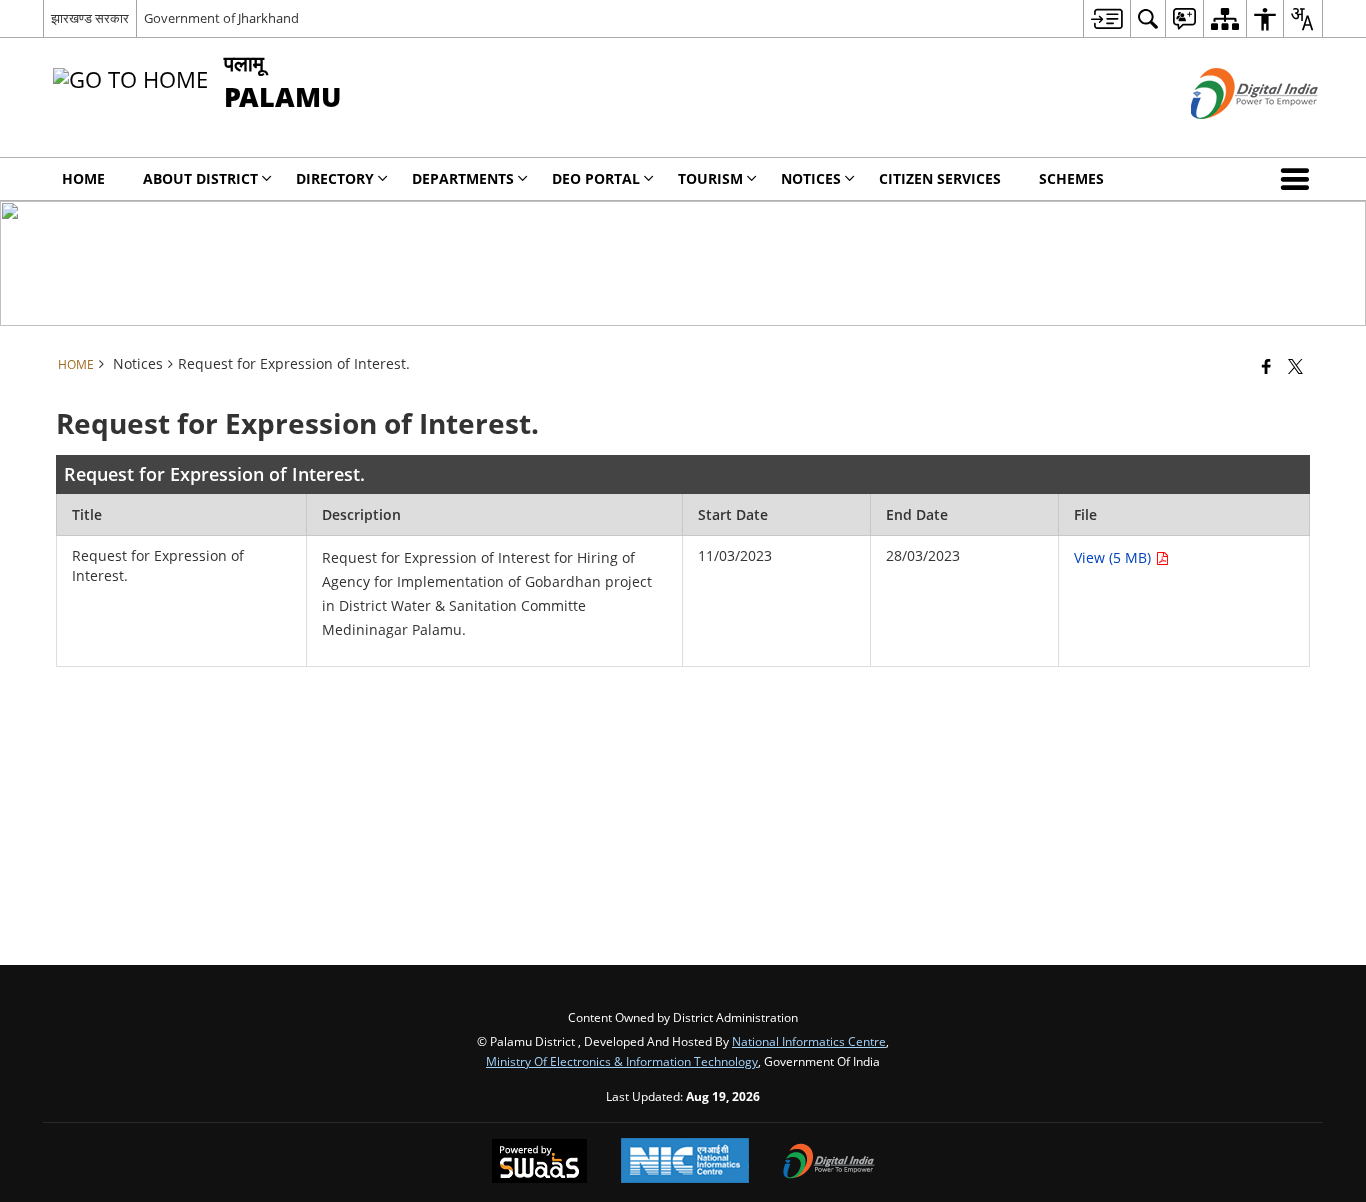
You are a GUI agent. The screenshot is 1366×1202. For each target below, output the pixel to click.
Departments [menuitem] (463, 178)
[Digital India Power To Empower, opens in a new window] (829, 1163)
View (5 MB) (1114, 557)
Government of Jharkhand (221, 18)
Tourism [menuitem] (710, 178)
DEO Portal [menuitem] (596, 178)
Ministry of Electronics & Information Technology (622, 1061)
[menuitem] (1106, 18)
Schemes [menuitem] (1071, 178)
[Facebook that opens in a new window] (1266, 366)
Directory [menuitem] (335, 178)
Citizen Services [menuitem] (940, 178)
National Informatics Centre (809, 1041)
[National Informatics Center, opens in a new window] (685, 1162)
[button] (1299, 179)
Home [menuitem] (83, 178)
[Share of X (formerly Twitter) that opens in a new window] (1295, 366)
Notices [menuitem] (811, 178)
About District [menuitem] (200, 178)
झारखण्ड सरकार (90, 18)
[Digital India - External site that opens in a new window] (1229, 135)
